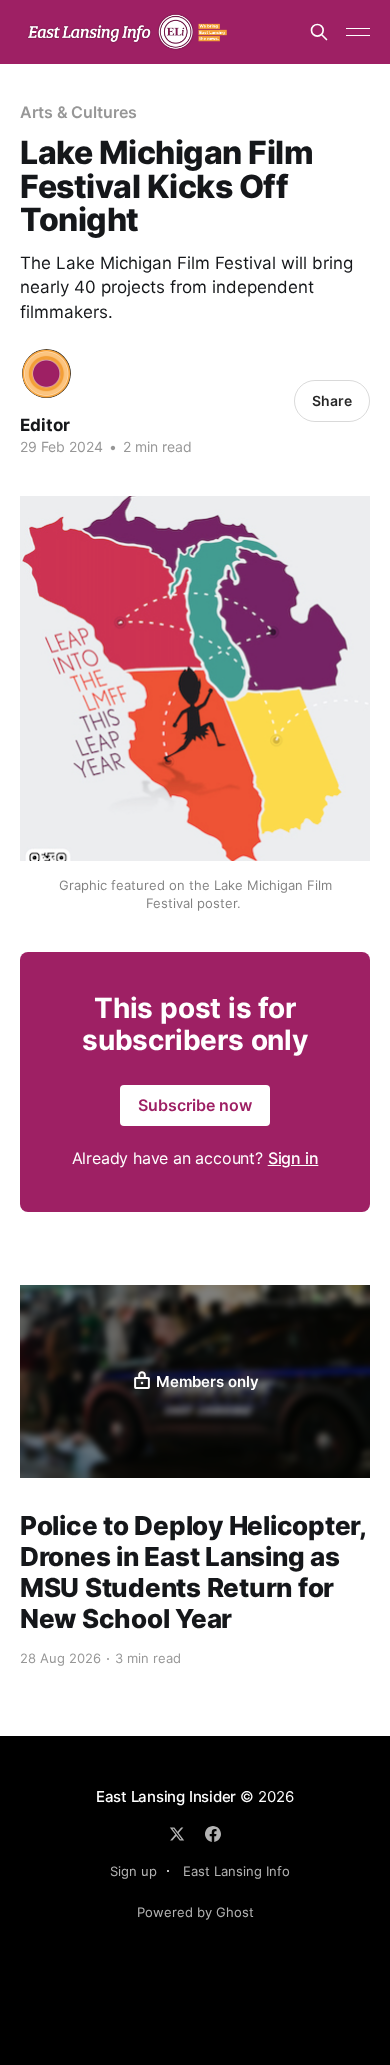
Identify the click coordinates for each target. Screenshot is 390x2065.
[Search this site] (319, 32)
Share (332, 400)
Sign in (293, 1158)
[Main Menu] (358, 32)
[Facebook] (213, 1834)
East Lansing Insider (166, 1796)
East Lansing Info (236, 1871)
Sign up (133, 1871)
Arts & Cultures (78, 112)
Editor (45, 425)
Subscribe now (195, 1105)
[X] (177, 1834)
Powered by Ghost (195, 1912)
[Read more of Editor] (46, 373)
